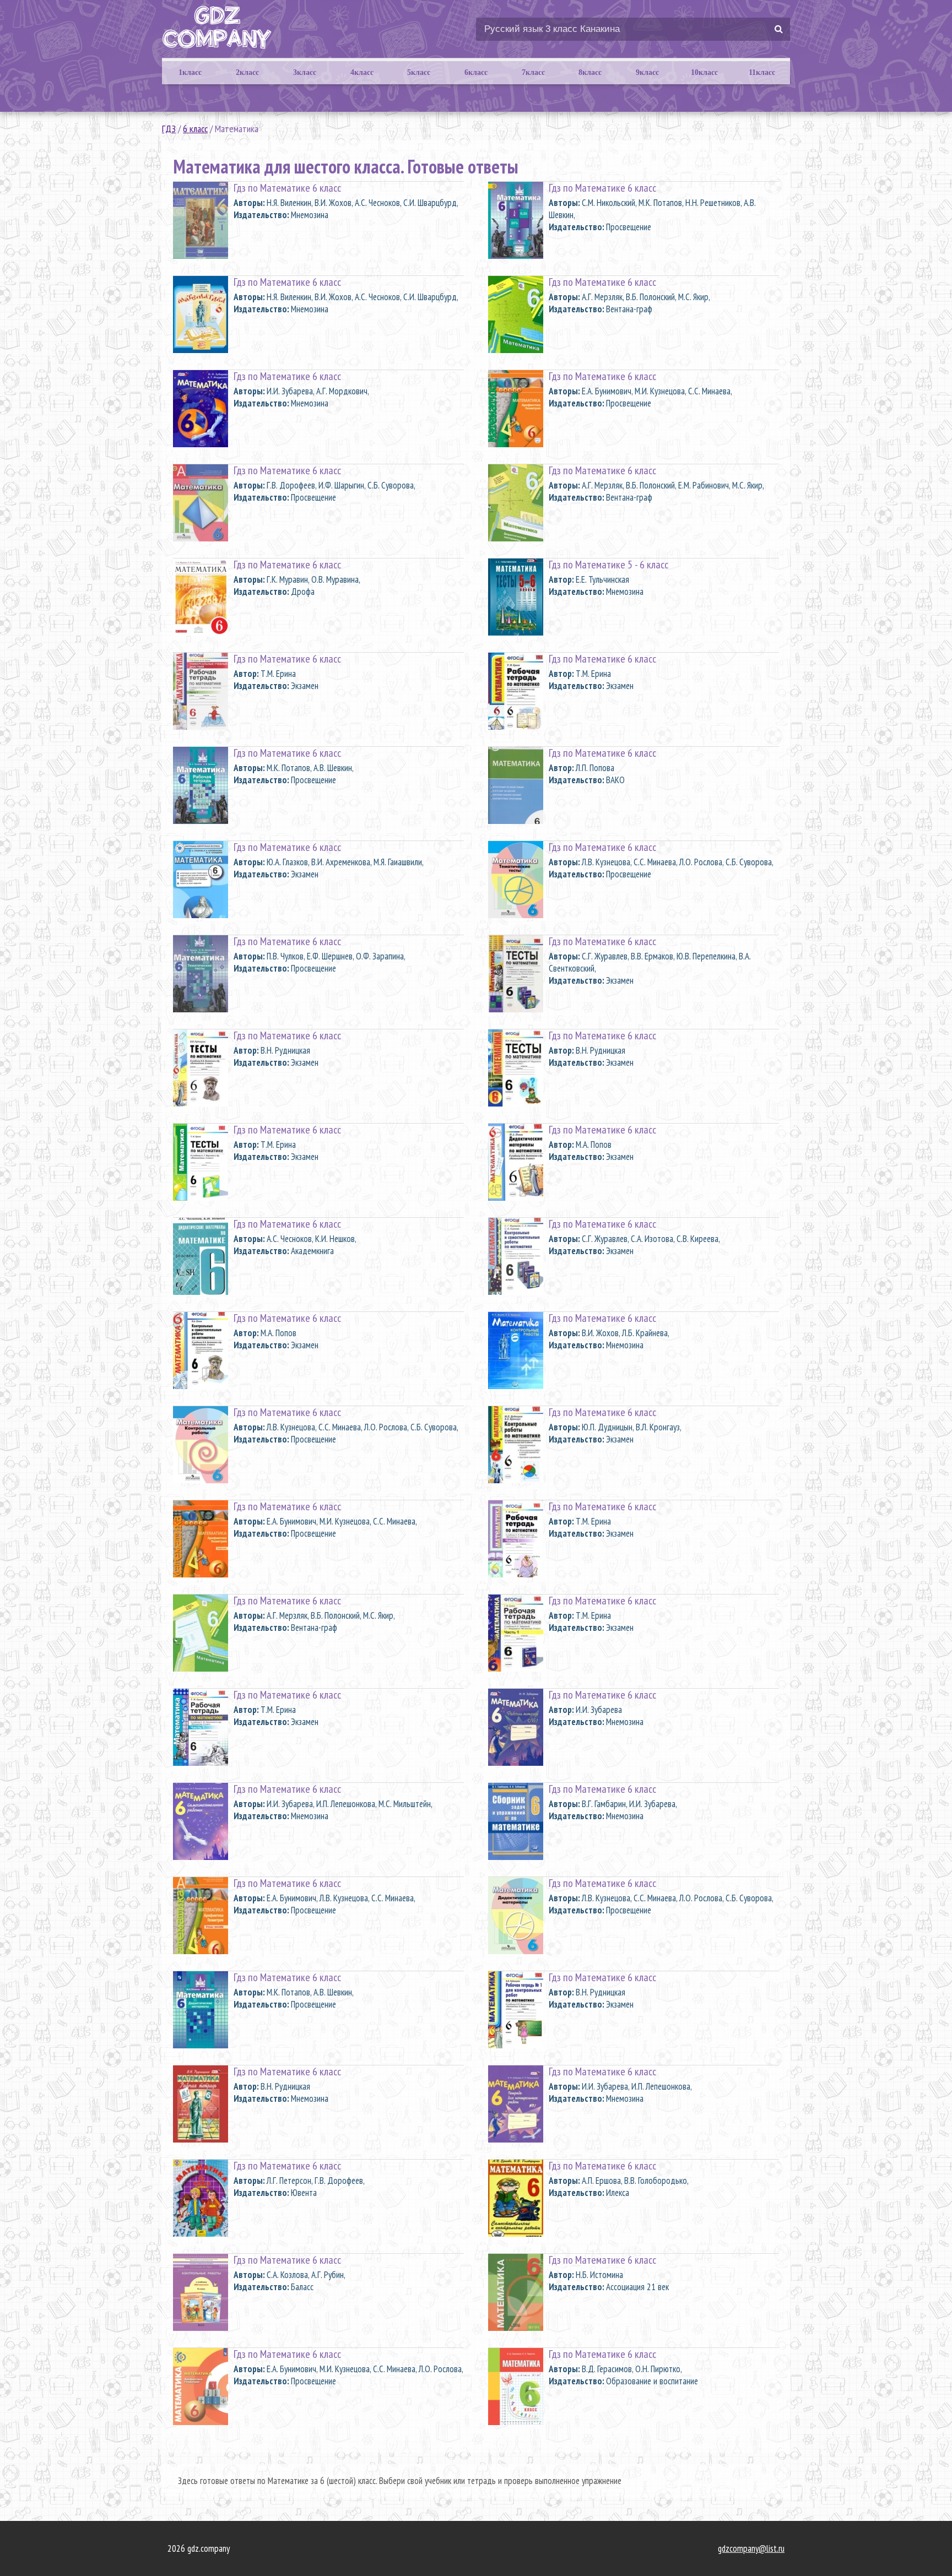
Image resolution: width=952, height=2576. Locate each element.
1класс (190, 72)
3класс (305, 72)
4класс (362, 72)
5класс (419, 72)
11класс (762, 72)
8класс (590, 72)
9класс (647, 72)
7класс (533, 72)
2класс (247, 72)
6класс (476, 72)
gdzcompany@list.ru (751, 2548)
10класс (704, 72)
